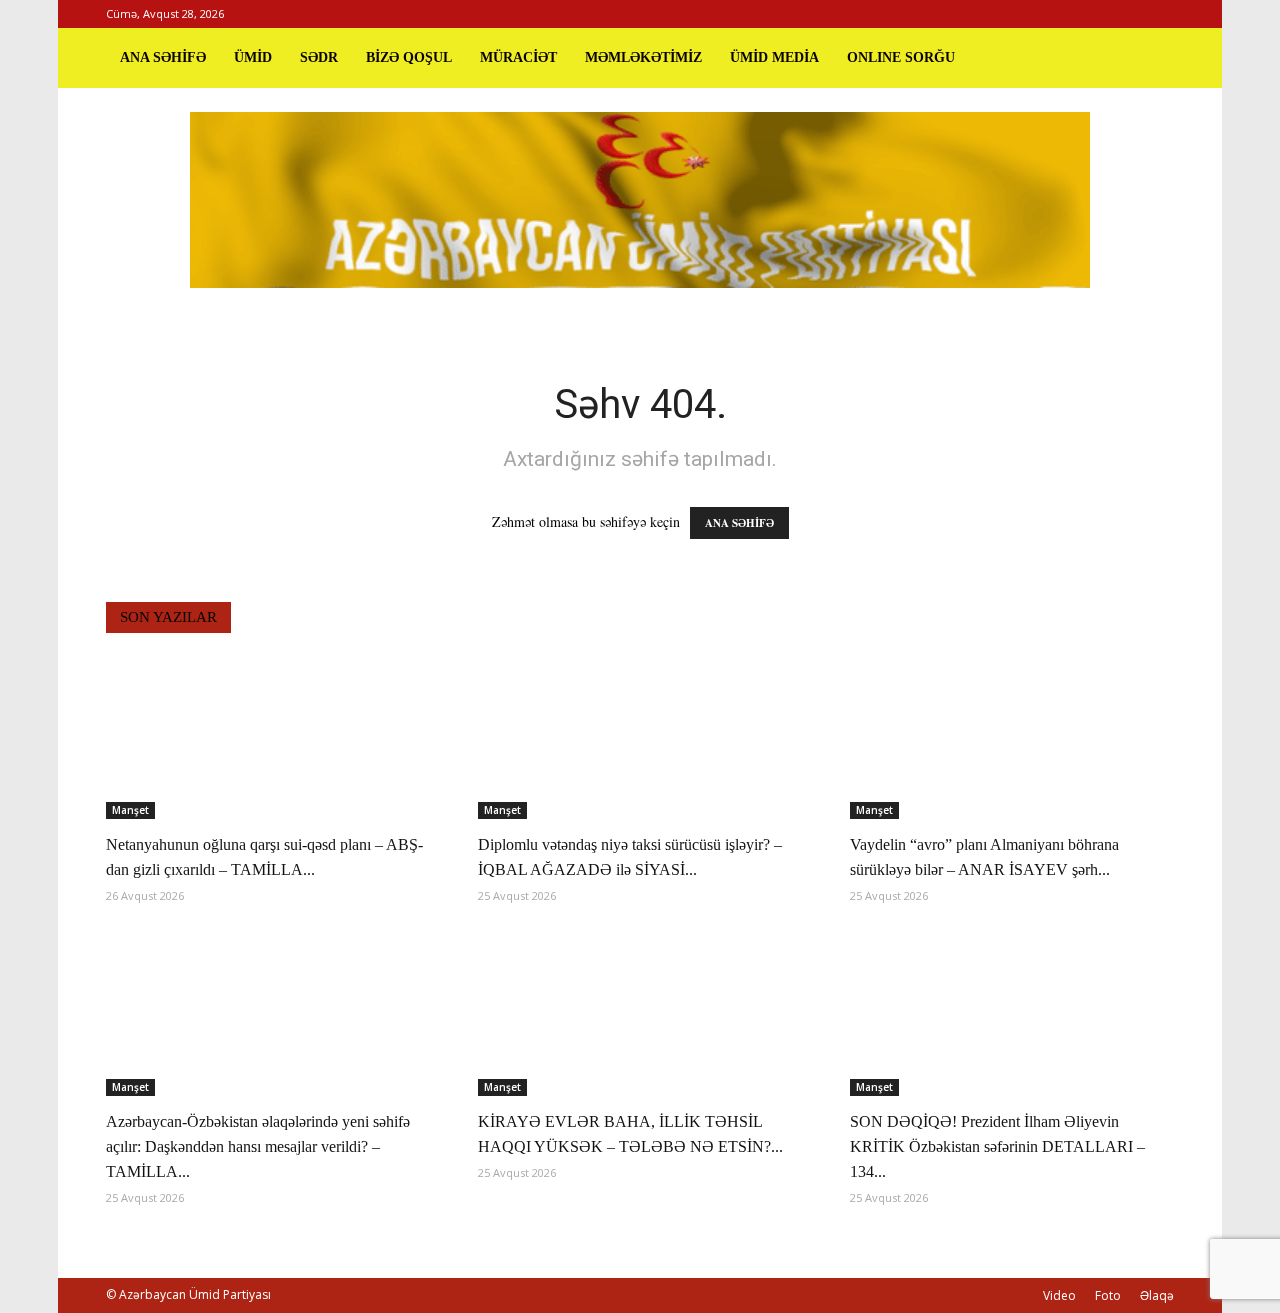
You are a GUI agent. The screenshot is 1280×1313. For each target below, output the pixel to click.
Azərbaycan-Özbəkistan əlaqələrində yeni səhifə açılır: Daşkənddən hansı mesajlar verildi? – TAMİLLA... (258, 1146)
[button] (1150, 58)
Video (1059, 1295)
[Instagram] (1126, 14)
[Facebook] (1093, 14)
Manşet (130, 810)
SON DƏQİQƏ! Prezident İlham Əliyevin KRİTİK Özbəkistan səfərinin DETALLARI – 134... (997, 1146)
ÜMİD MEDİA (774, 57)
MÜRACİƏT (518, 57)
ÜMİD (253, 57)
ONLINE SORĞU (901, 57)
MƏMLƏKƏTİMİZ (643, 57)
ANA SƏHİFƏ (163, 57)
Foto (1108, 1295)
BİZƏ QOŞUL (409, 57)
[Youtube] (1159, 14)
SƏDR (319, 57)
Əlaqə (1157, 1295)
